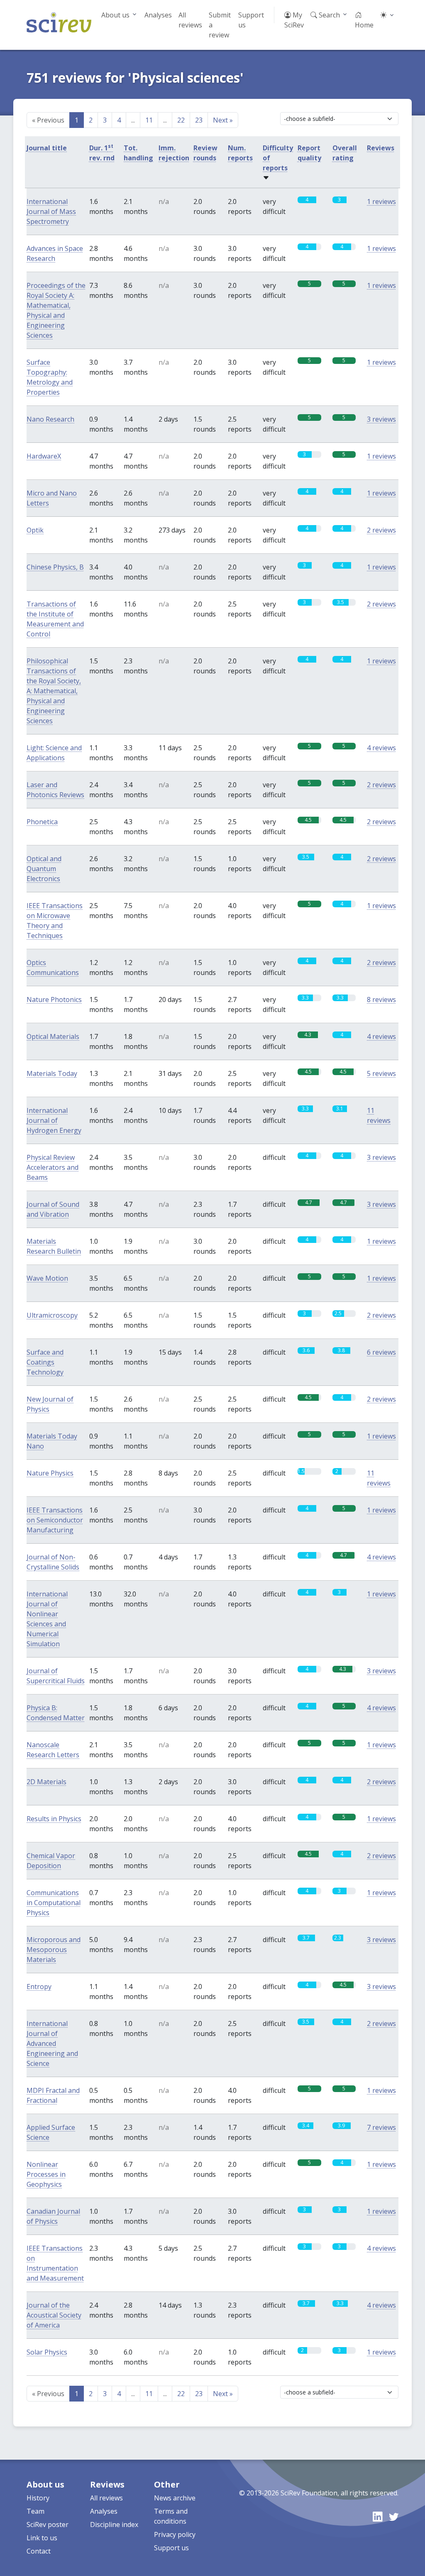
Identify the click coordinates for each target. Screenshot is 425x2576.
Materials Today (52, 1073)
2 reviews (381, 530)
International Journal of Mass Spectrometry (51, 211)
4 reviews (381, 748)
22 (181, 120)
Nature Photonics (54, 999)
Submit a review (220, 25)
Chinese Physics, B (55, 567)
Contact (39, 2551)
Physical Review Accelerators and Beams (53, 1167)
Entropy (39, 1987)
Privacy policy (175, 2534)
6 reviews (381, 1352)
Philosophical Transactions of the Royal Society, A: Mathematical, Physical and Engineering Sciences (54, 691)
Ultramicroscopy (52, 1315)
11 (149, 120)
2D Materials (46, 1782)
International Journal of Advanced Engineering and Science (52, 2043)
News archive (175, 2498)
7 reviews (381, 2127)
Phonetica (42, 822)
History (38, 2498)
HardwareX (44, 456)
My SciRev (294, 20)
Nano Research (50, 419)
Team (35, 2511)
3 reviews (381, 419)
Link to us (42, 2538)
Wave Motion (47, 1278)
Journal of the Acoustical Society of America (54, 2315)
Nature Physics (50, 1473)
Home (364, 25)
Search (329, 15)
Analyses (158, 15)
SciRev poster (48, 2524)
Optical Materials (53, 1036)
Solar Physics (47, 2352)
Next (223, 120)
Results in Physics (54, 1819)
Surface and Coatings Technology (45, 1362)
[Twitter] (394, 2517)
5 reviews (381, 1073)
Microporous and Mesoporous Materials (54, 1950)
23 (199, 120)
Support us (251, 20)
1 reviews (381, 201)
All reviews (190, 20)
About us (115, 15)
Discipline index (114, 2524)
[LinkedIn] (377, 2517)
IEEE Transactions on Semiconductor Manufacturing (55, 1520)
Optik (35, 530)
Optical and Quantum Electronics (44, 869)
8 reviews (381, 999)
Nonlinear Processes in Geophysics (46, 2174)
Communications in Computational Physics (54, 1903)
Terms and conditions (171, 2516)
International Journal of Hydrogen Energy (54, 1120)
